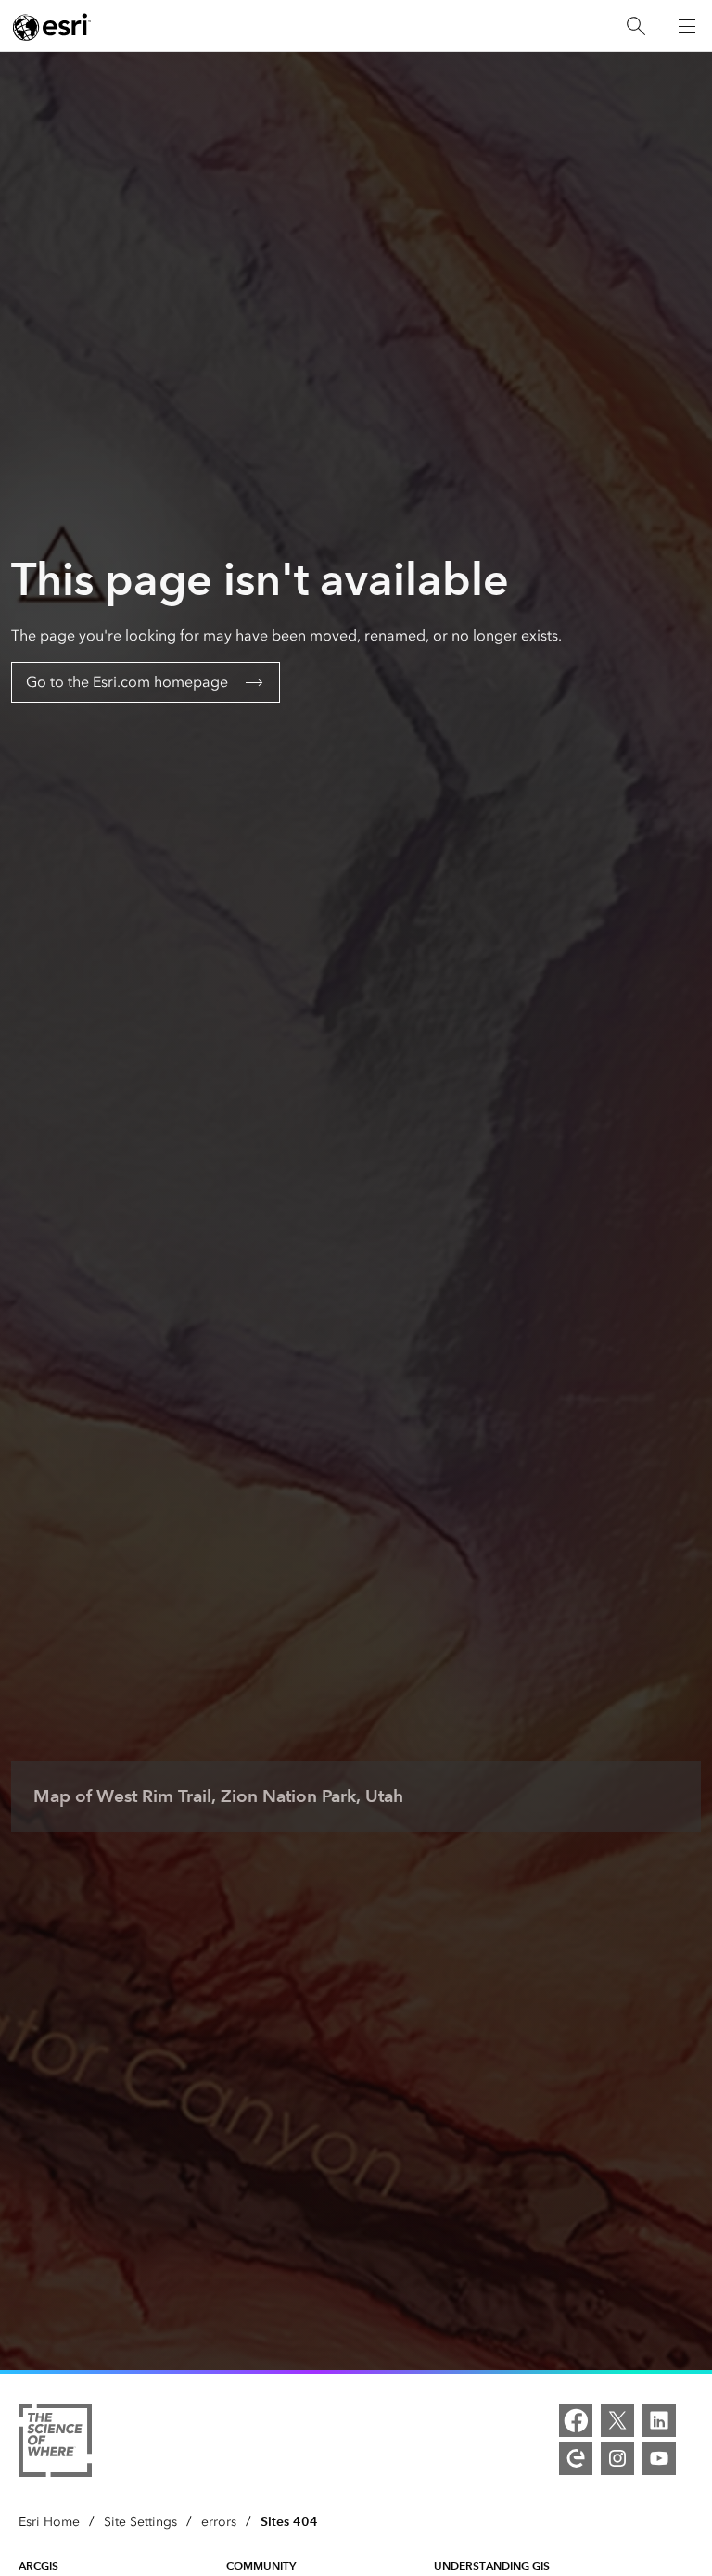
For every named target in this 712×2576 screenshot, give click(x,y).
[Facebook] (576, 2420)
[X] (617, 2420)
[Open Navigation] (687, 26)
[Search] (636, 26)
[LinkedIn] (659, 2420)
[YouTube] (659, 2458)
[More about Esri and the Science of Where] (55, 2443)
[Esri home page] (52, 27)
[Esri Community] (576, 2458)
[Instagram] (617, 2458)
